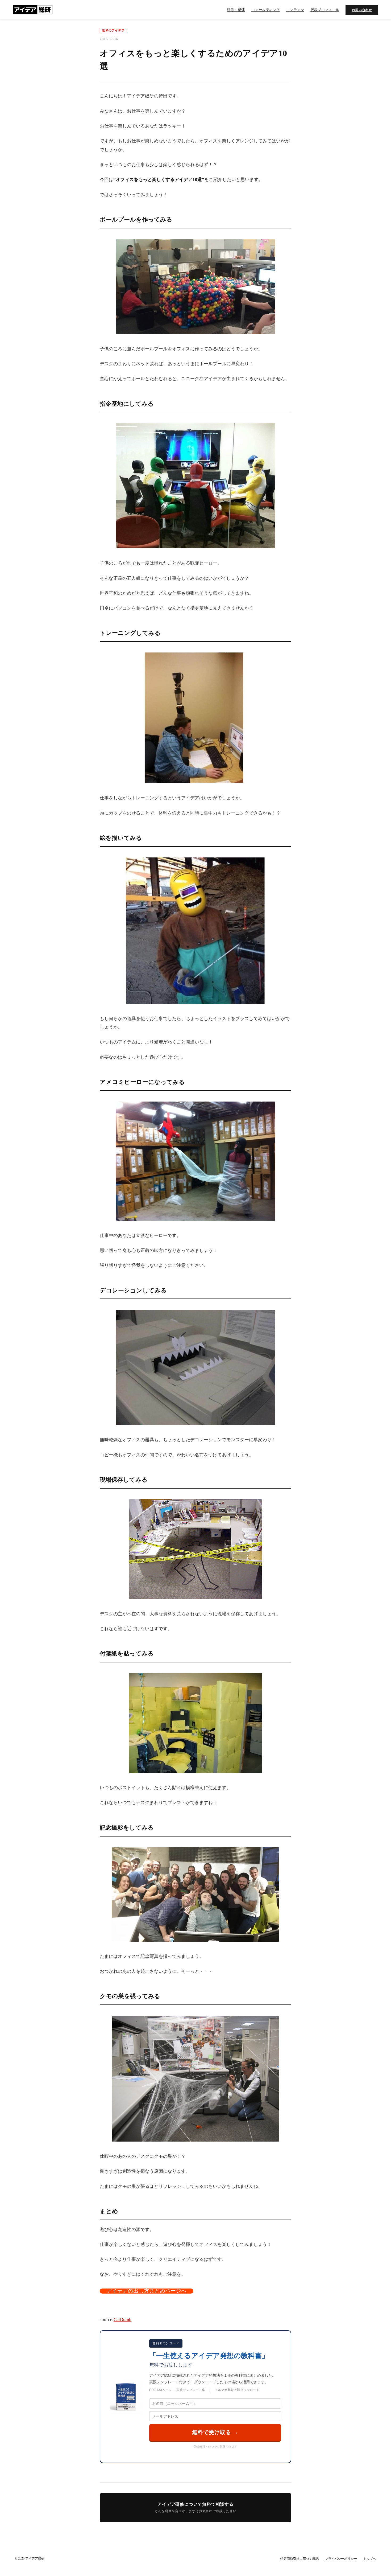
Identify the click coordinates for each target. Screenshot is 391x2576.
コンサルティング (266, 10)
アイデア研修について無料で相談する (195, 2507)
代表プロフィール (325, 10)
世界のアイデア (113, 30)
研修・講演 (236, 10)
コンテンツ (295, 10)
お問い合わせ (362, 10)
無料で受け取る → (215, 2432)
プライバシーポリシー (341, 2559)
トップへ (370, 2559)
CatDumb (122, 2320)
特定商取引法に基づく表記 (300, 2559)
